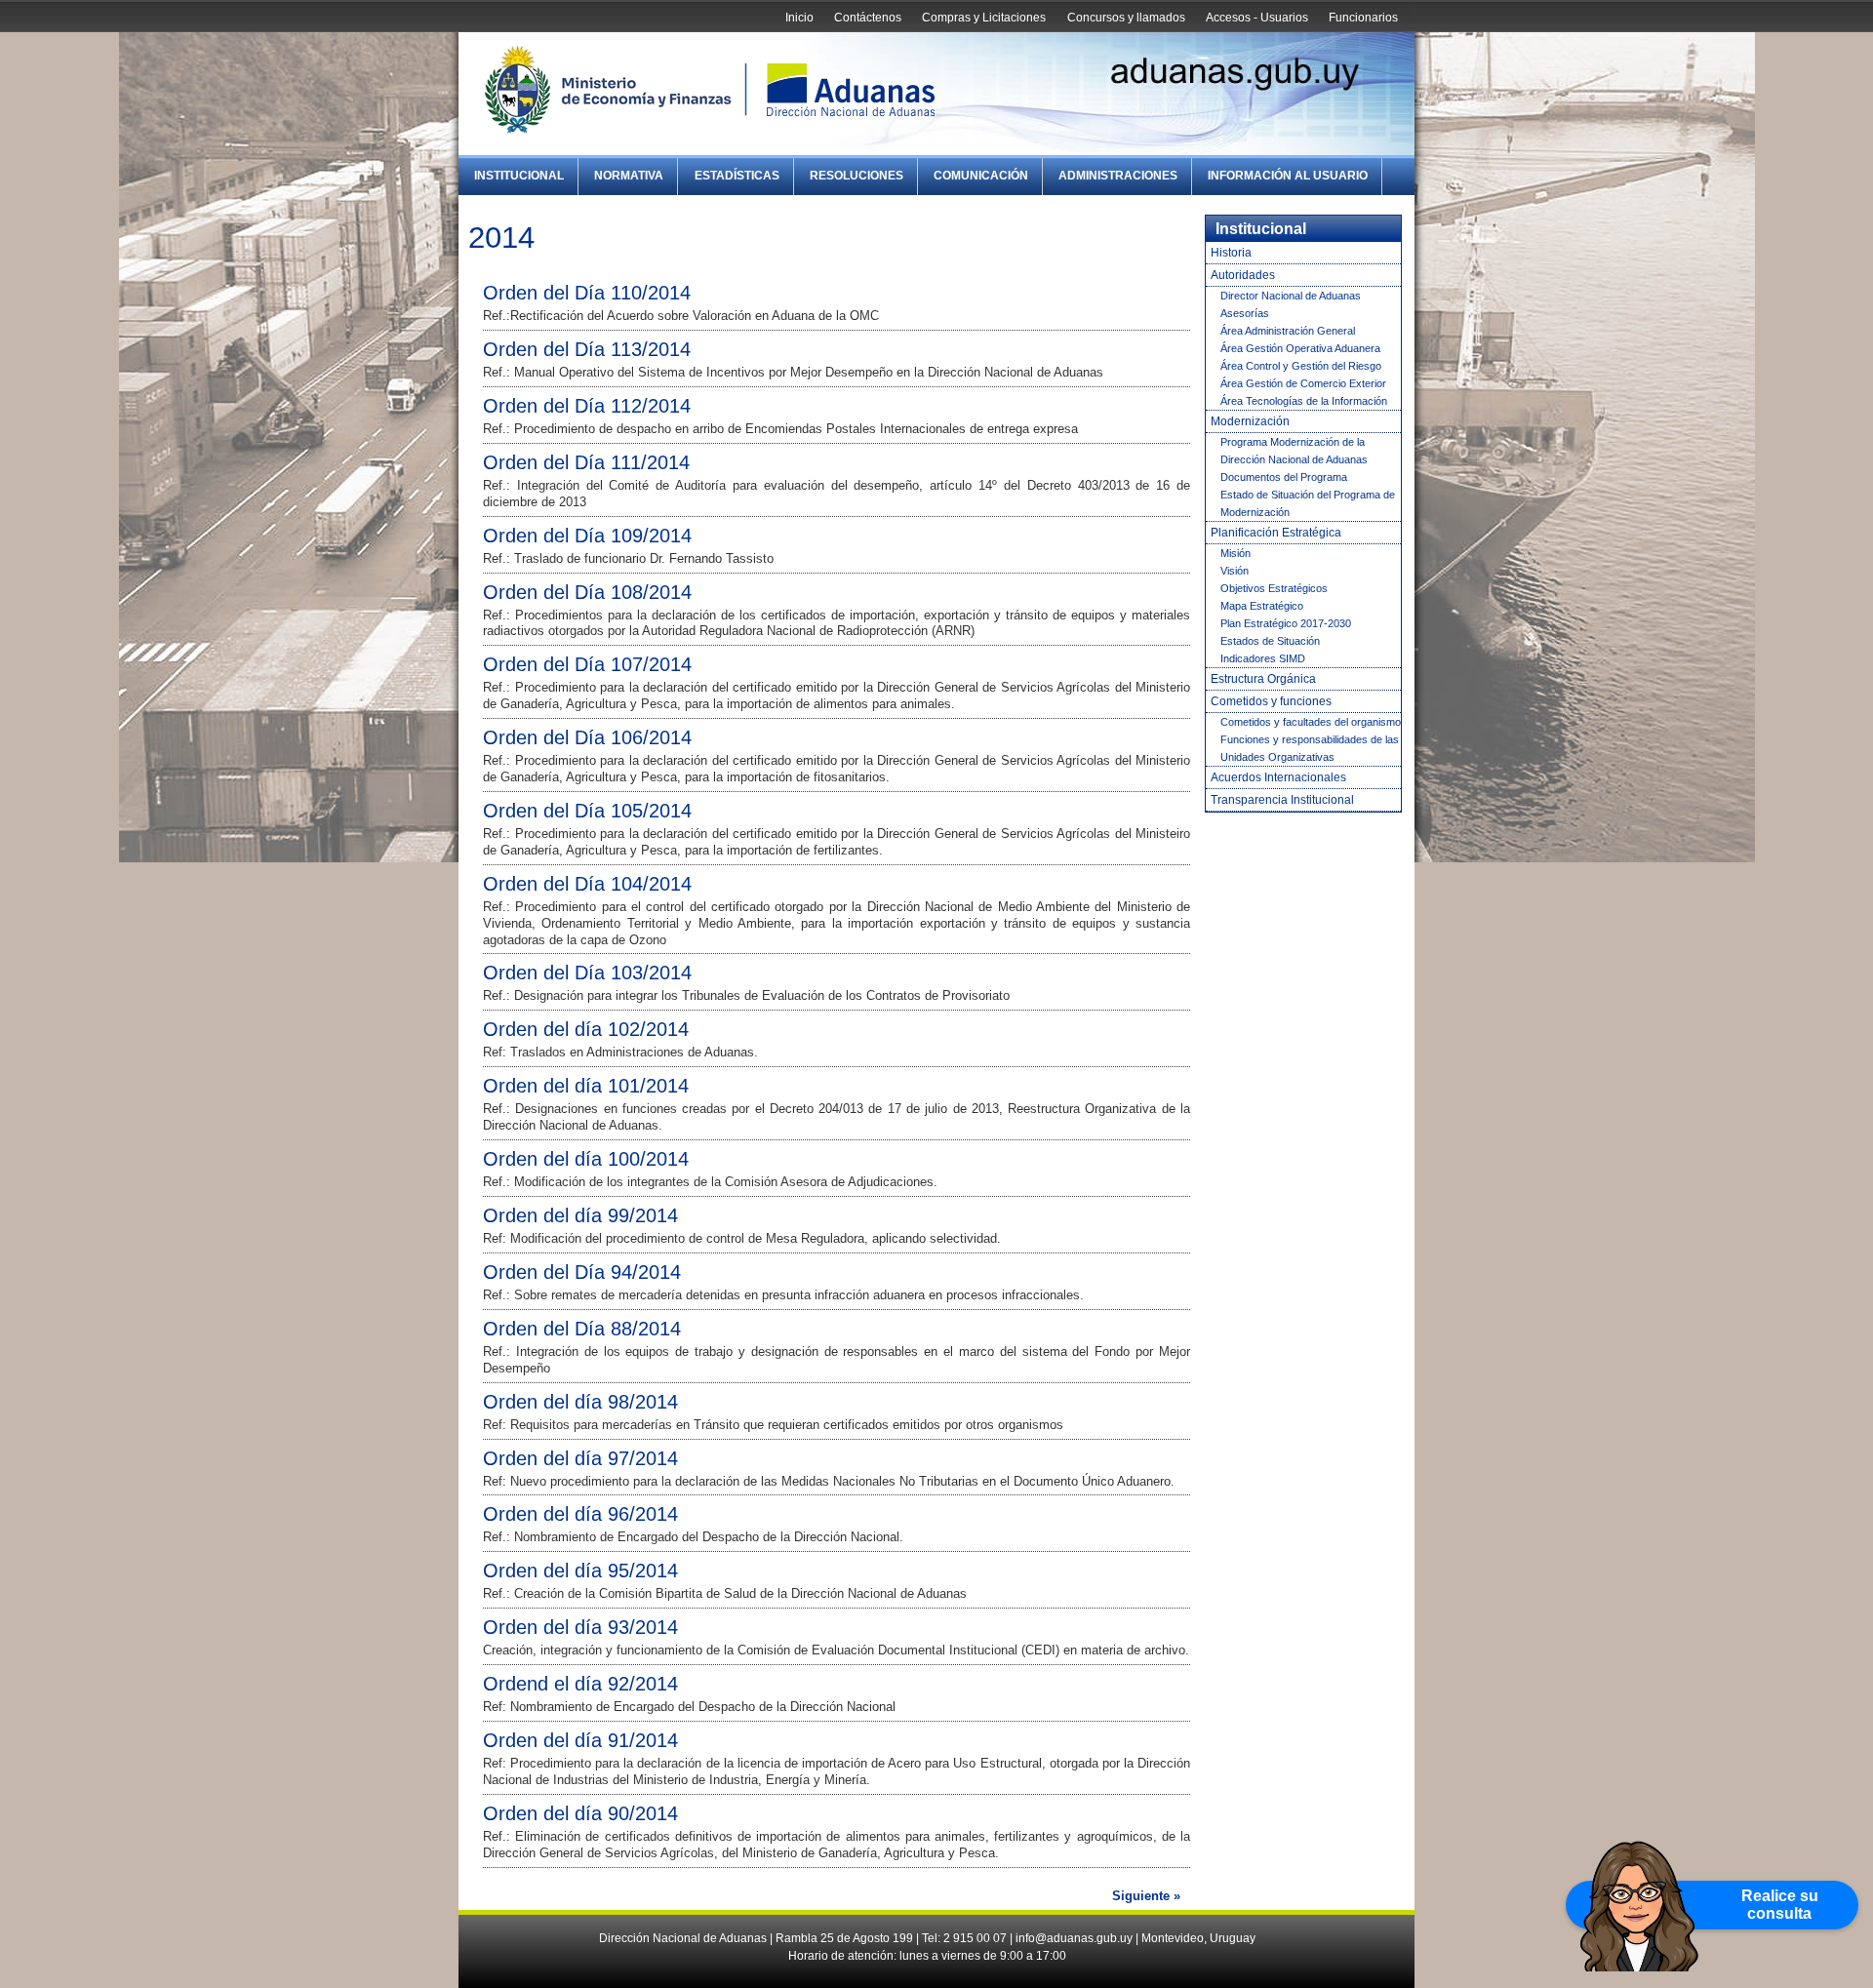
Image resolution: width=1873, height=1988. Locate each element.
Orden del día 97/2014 (580, 1458)
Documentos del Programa (1284, 477)
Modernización (1250, 421)
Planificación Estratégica (1276, 533)
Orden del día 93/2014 (580, 1627)
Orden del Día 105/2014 (587, 811)
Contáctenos (868, 18)
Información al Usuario (1288, 176)
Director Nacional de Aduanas (1291, 296)
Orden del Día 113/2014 (587, 349)
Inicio (799, 18)
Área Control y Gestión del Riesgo (1301, 366)
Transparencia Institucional (1282, 800)
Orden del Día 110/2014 (587, 293)
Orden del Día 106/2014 (587, 737)
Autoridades (1243, 275)
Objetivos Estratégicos (1274, 588)
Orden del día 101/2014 (586, 1086)
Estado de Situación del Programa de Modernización (1308, 503)
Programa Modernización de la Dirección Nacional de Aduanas (1294, 451)
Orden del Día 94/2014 (582, 1272)
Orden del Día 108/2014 (587, 592)
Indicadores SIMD (1263, 658)
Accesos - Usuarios (1257, 18)
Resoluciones (857, 176)
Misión (1235, 553)
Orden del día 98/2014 (580, 1402)
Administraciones (1118, 176)
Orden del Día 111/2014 (586, 462)
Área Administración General (1288, 331)
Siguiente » (1146, 1896)
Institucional (519, 176)
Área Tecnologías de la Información (1304, 401)
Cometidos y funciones (1271, 701)
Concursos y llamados (1126, 18)
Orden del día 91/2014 (580, 1740)
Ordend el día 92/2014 (580, 1684)
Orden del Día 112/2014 (587, 406)
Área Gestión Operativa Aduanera (1300, 348)
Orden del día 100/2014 (586, 1159)
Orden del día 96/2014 (580, 1514)
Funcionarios (1363, 18)
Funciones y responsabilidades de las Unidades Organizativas (1310, 748)
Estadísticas (737, 176)
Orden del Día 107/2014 (587, 664)
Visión (1235, 571)
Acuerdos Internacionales (1278, 777)
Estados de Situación (1270, 641)
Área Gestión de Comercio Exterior (1303, 383)
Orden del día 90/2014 (580, 1813)
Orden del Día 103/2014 (587, 973)
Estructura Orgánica (1263, 679)
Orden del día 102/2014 (586, 1029)
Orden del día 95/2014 (580, 1571)
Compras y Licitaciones (984, 18)
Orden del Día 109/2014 (587, 536)
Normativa (629, 176)
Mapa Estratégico (1262, 606)
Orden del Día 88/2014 (582, 1329)
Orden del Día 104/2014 (587, 884)
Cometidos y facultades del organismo (1311, 722)
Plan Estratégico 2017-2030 (1286, 623)
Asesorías (1245, 313)
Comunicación (981, 176)
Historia (1231, 253)
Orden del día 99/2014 (580, 1215)
